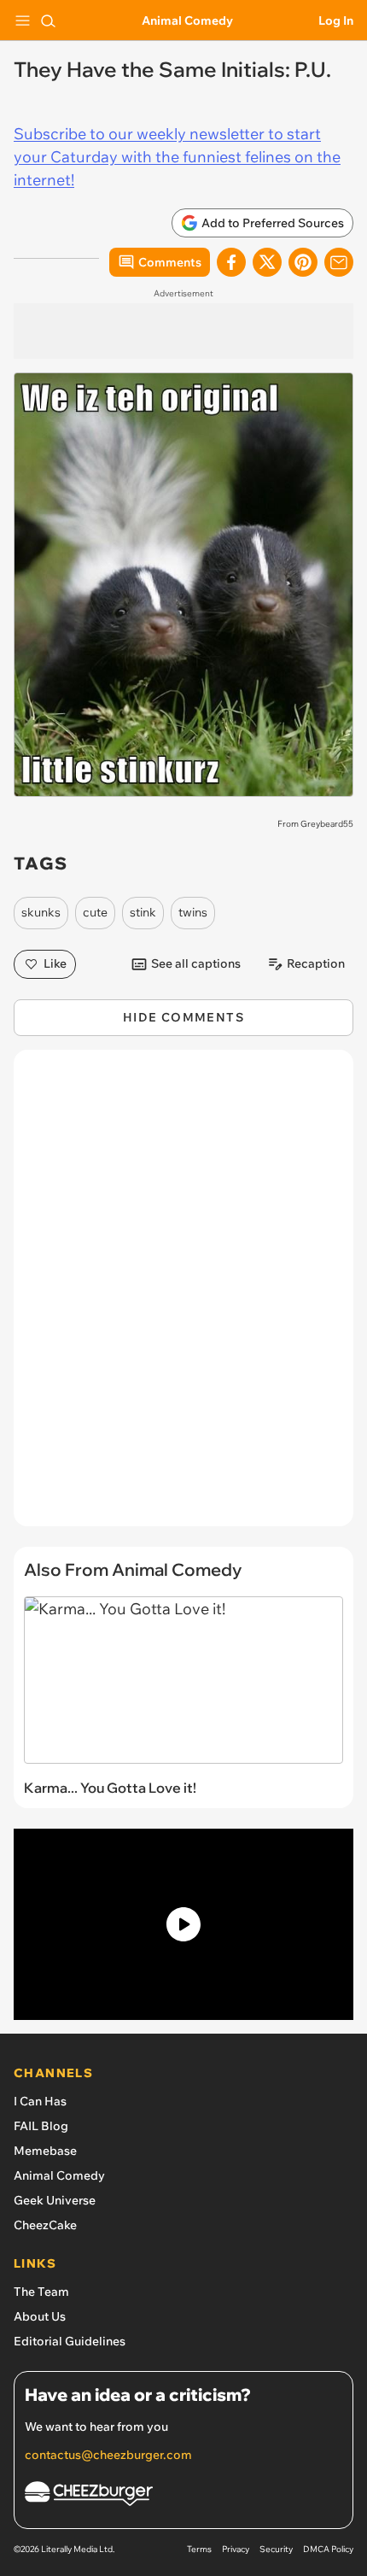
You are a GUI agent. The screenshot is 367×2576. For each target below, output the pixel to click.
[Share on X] (267, 262)
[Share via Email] (339, 262)
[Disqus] (183, 1297)
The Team (41, 2292)
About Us (40, 2316)
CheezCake (45, 2225)
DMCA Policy (328, 2549)
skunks (41, 912)
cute (95, 912)
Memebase (45, 2151)
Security (276, 2549)
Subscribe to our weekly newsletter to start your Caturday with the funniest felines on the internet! (177, 157)
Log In (336, 20)
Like (55, 963)
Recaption (316, 963)
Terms (199, 2549)
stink (143, 912)
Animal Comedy (187, 20)
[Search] (48, 20)
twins (193, 912)
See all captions (196, 963)
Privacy (236, 2549)
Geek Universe (55, 2200)
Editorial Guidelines (70, 2341)
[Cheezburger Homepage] (183, 2496)
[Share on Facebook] (231, 262)
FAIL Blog (41, 2126)
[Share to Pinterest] (303, 262)
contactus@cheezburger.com (108, 2455)
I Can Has (40, 2101)
